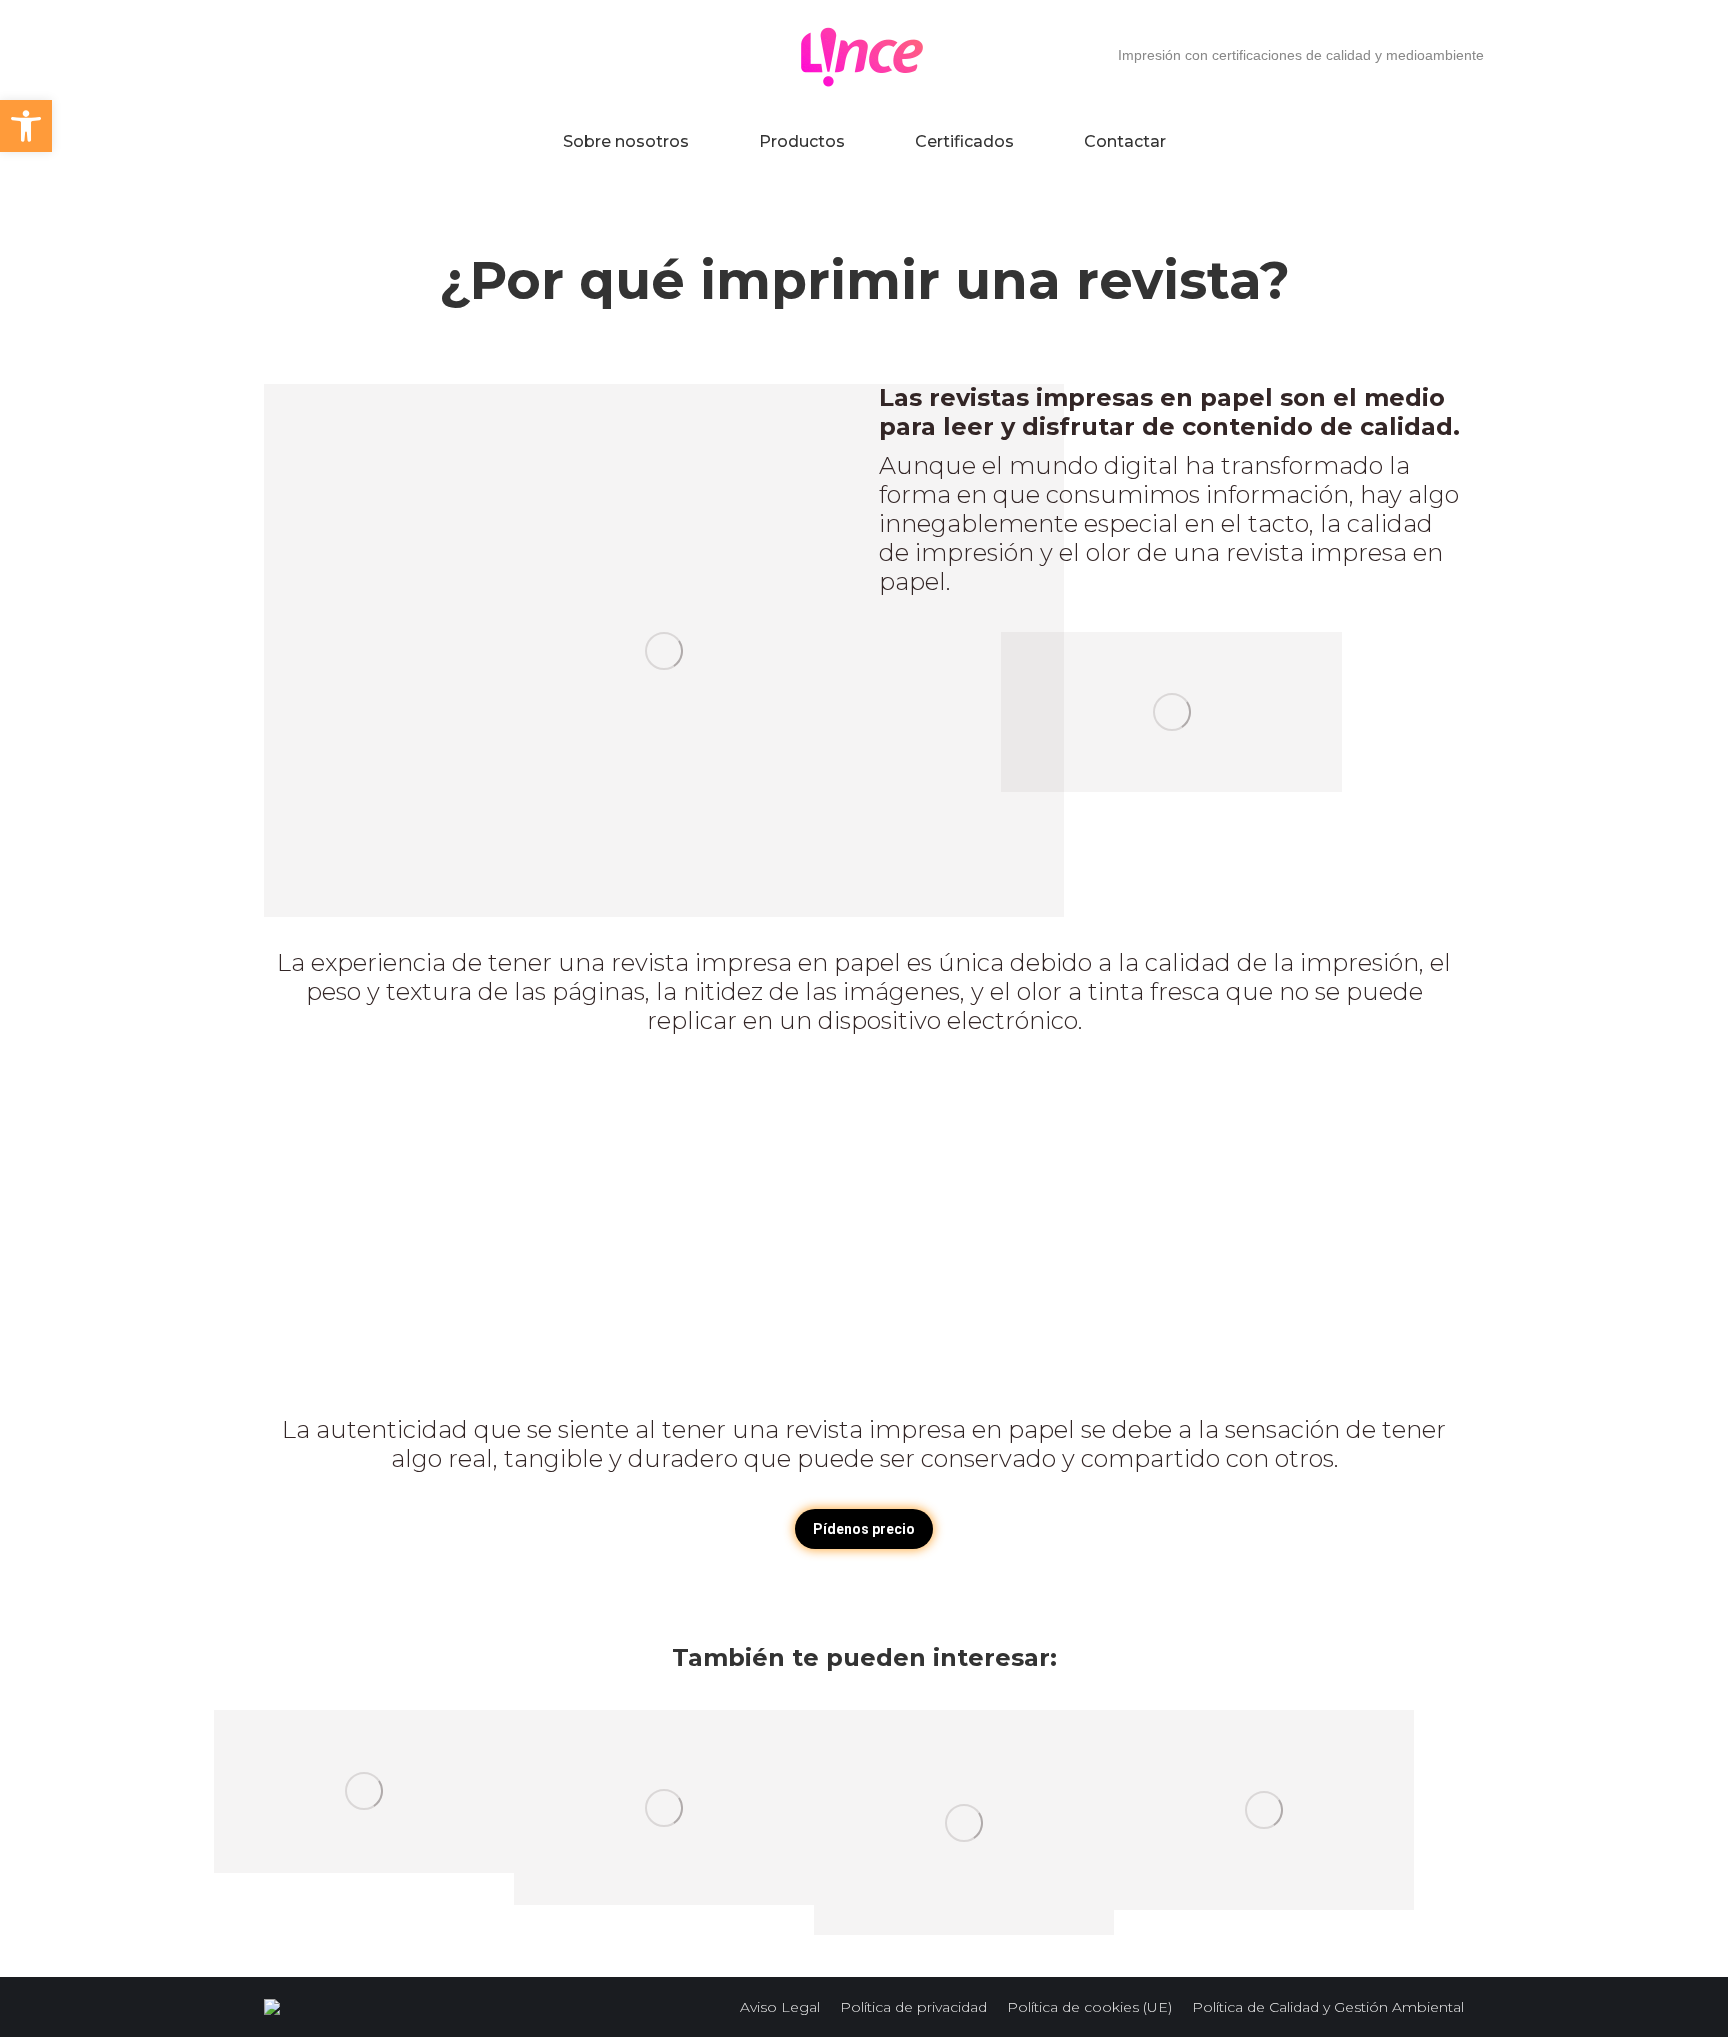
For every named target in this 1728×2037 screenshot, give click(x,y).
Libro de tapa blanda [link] (1264, 1810)
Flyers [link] (664, 1808)
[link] (26, 126)
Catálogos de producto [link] (964, 1823)
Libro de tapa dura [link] (364, 1791)
